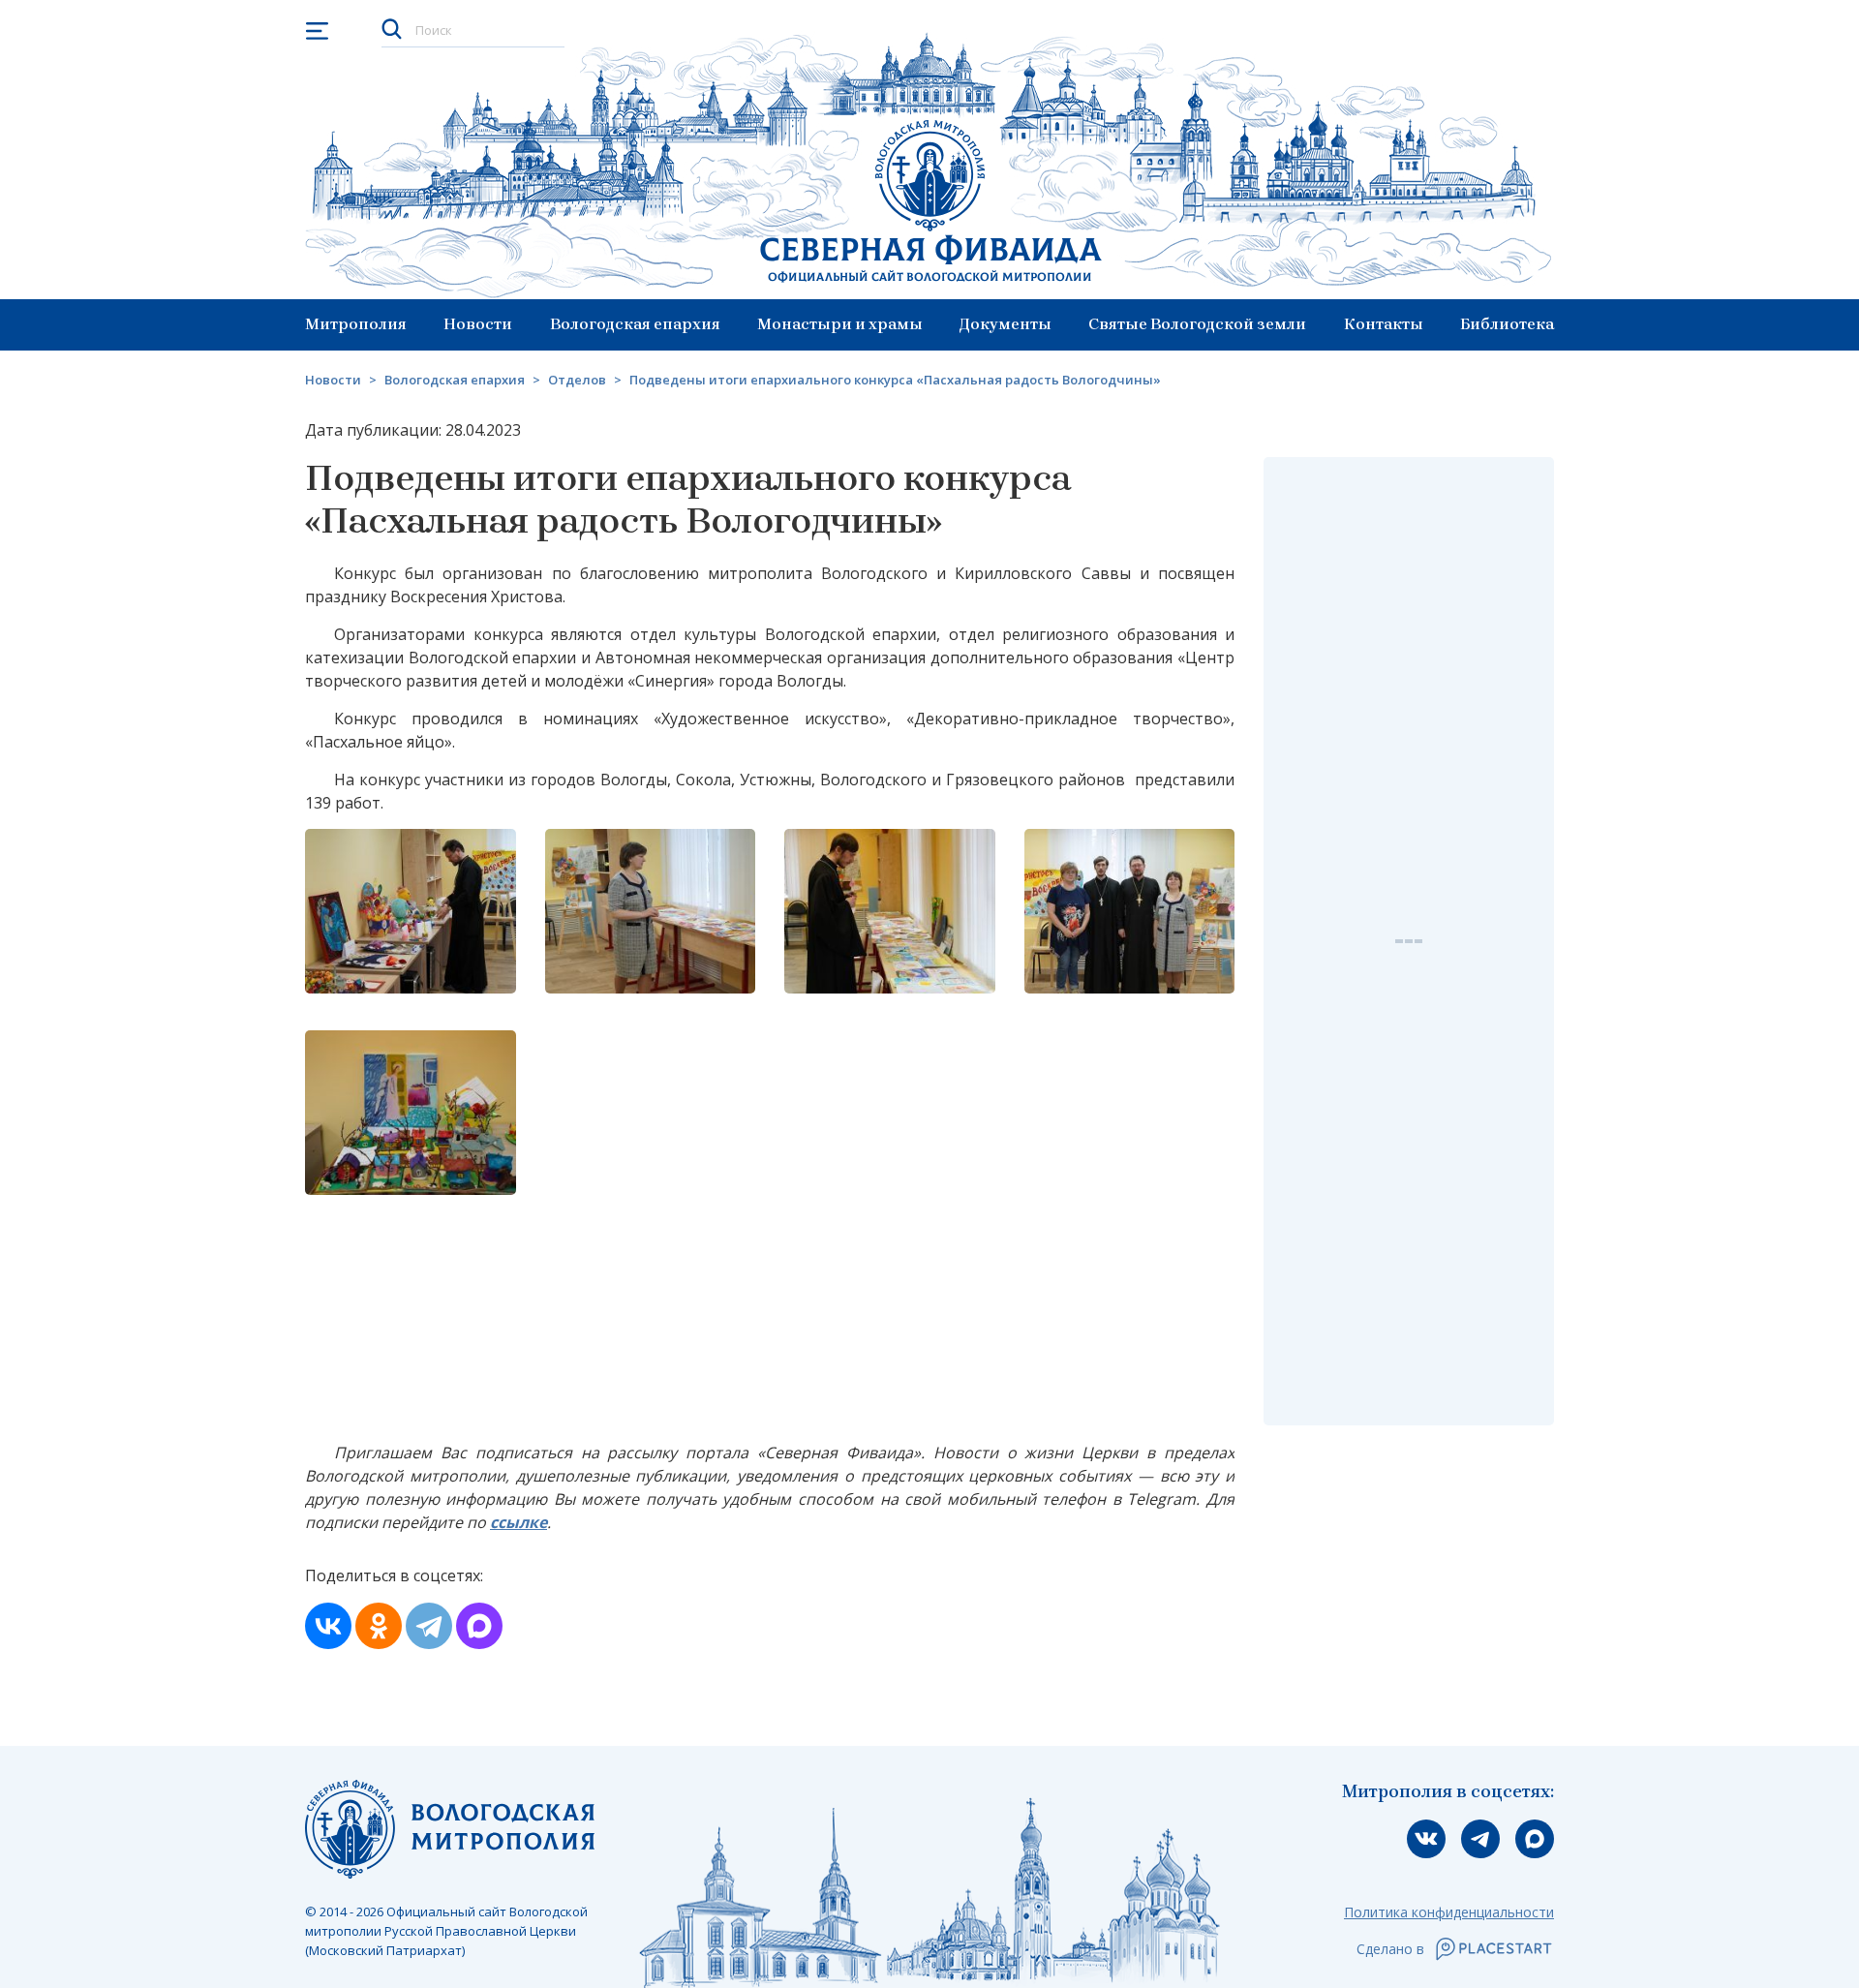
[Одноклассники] (379, 1626)
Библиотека (1507, 324)
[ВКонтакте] (328, 1626)
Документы (1006, 324)
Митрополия (356, 324)
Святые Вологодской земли (1197, 324)
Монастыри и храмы (840, 324)
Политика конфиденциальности (1449, 1912)
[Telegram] (429, 1626)
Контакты (1384, 324)
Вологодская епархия (635, 324)
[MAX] (479, 1626)
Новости (478, 324)
